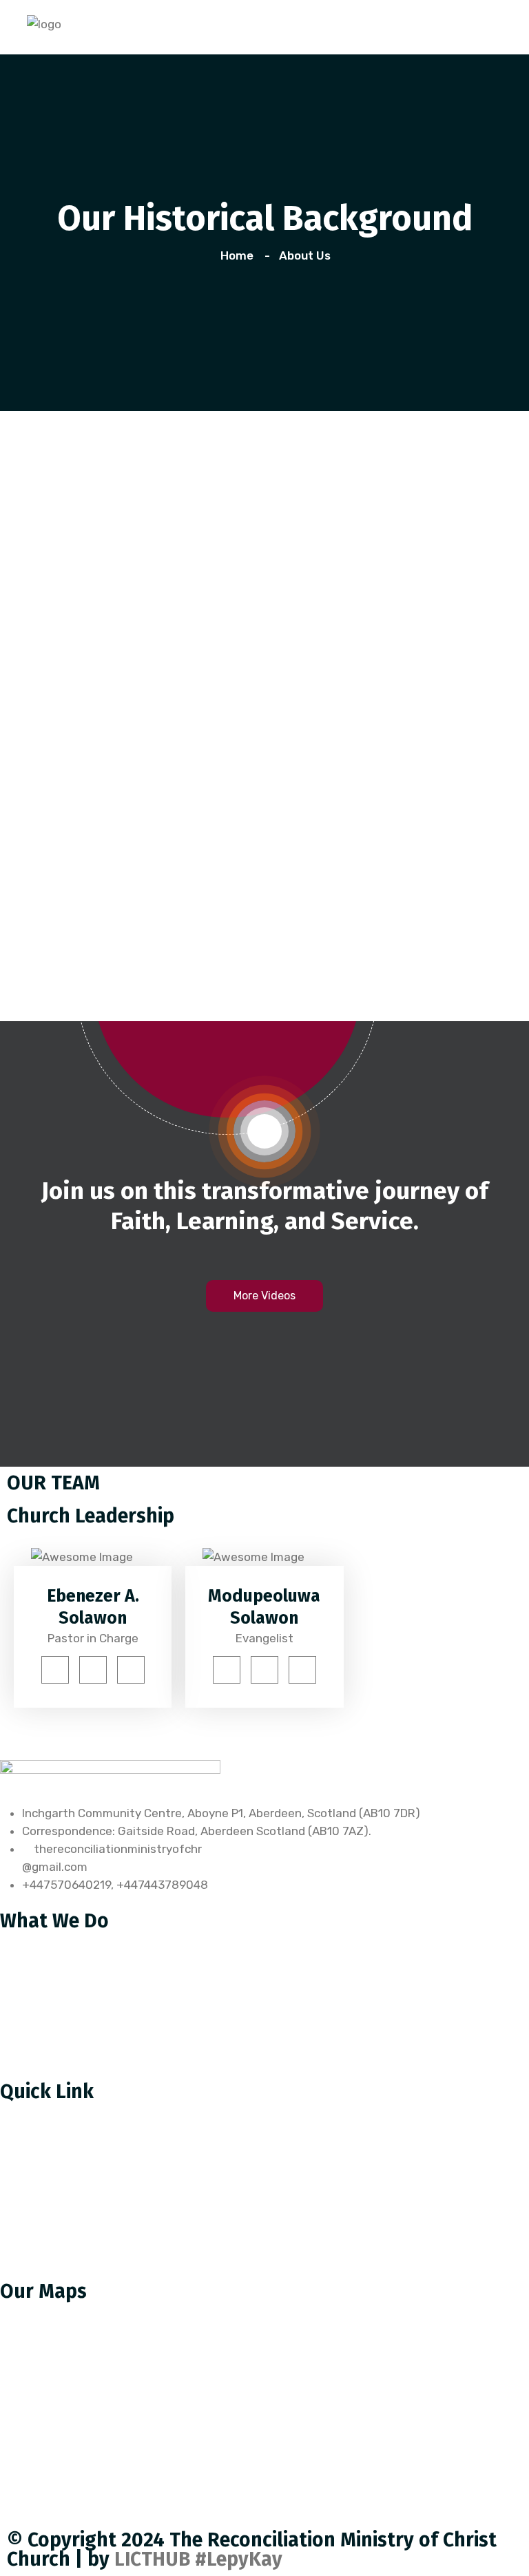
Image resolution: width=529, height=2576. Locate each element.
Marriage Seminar (58, 1998)
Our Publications (55, 2197)
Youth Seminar (51, 1969)
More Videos (264, 1296)
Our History (41, 2111)
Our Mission (42, 2139)
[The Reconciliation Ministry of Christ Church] (44, 23)
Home (240, 255)
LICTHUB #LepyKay (198, 2559)
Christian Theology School (82, 1940)
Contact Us (41, 2226)
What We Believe (56, 2168)
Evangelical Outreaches (75, 2055)
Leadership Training (64, 2027)
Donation (35, 2255)
